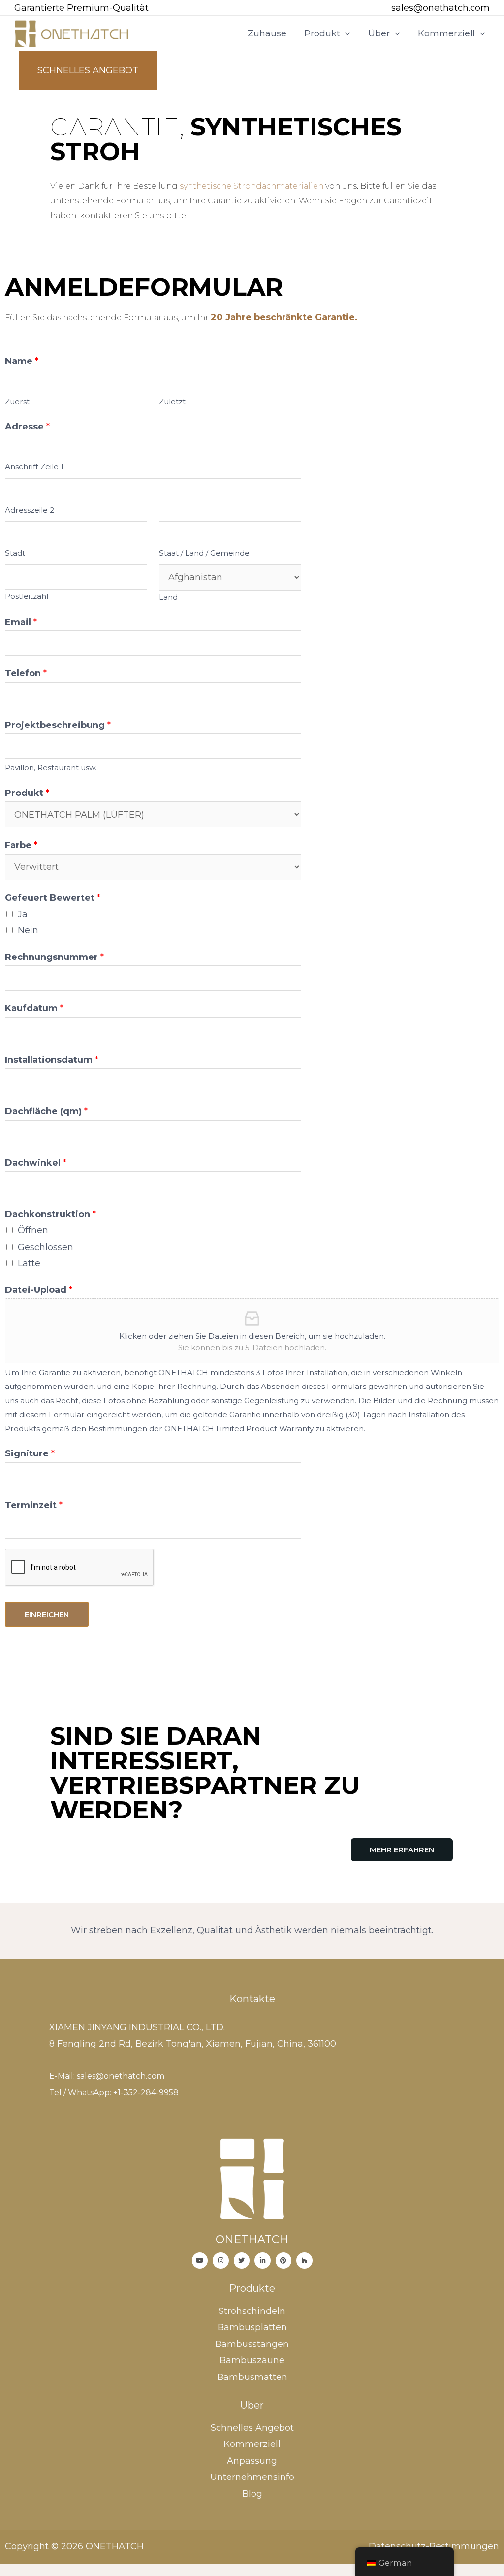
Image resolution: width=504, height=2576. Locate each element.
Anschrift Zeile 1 (34, 467)
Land (168, 597)
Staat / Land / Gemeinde (204, 553)
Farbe (21, 845)
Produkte (252, 2288)
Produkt (322, 33)
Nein (28, 930)
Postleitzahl (27, 596)
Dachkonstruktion (50, 1214)
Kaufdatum (34, 1008)
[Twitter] (242, 2261)
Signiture (30, 1453)
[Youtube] (200, 2261)
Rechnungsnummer (54, 957)
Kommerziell (446, 33)
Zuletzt (172, 402)
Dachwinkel (36, 1163)
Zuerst (17, 402)
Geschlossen (46, 1247)
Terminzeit (34, 1505)
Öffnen (33, 1230)
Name (22, 361)
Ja (23, 914)
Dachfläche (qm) (46, 1111)
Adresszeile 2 (30, 510)
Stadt (15, 553)
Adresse (27, 427)
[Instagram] (221, 2261)
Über (379, 33)
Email (21, 622)
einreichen (47, 1614)
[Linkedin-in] (263, 2261)
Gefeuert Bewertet (53, 898)
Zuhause (267, 33)
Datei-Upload (39, 1290)
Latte (29, 1263)
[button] (402, 1850)
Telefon (26, 673)
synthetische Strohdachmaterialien (252, 186)
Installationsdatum (52, 1060)
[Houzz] (304, 2261)
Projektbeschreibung (58, 725)
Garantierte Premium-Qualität (81, 8)
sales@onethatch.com (441, 8)
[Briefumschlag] (378, 9)
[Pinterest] (284, 2261)
